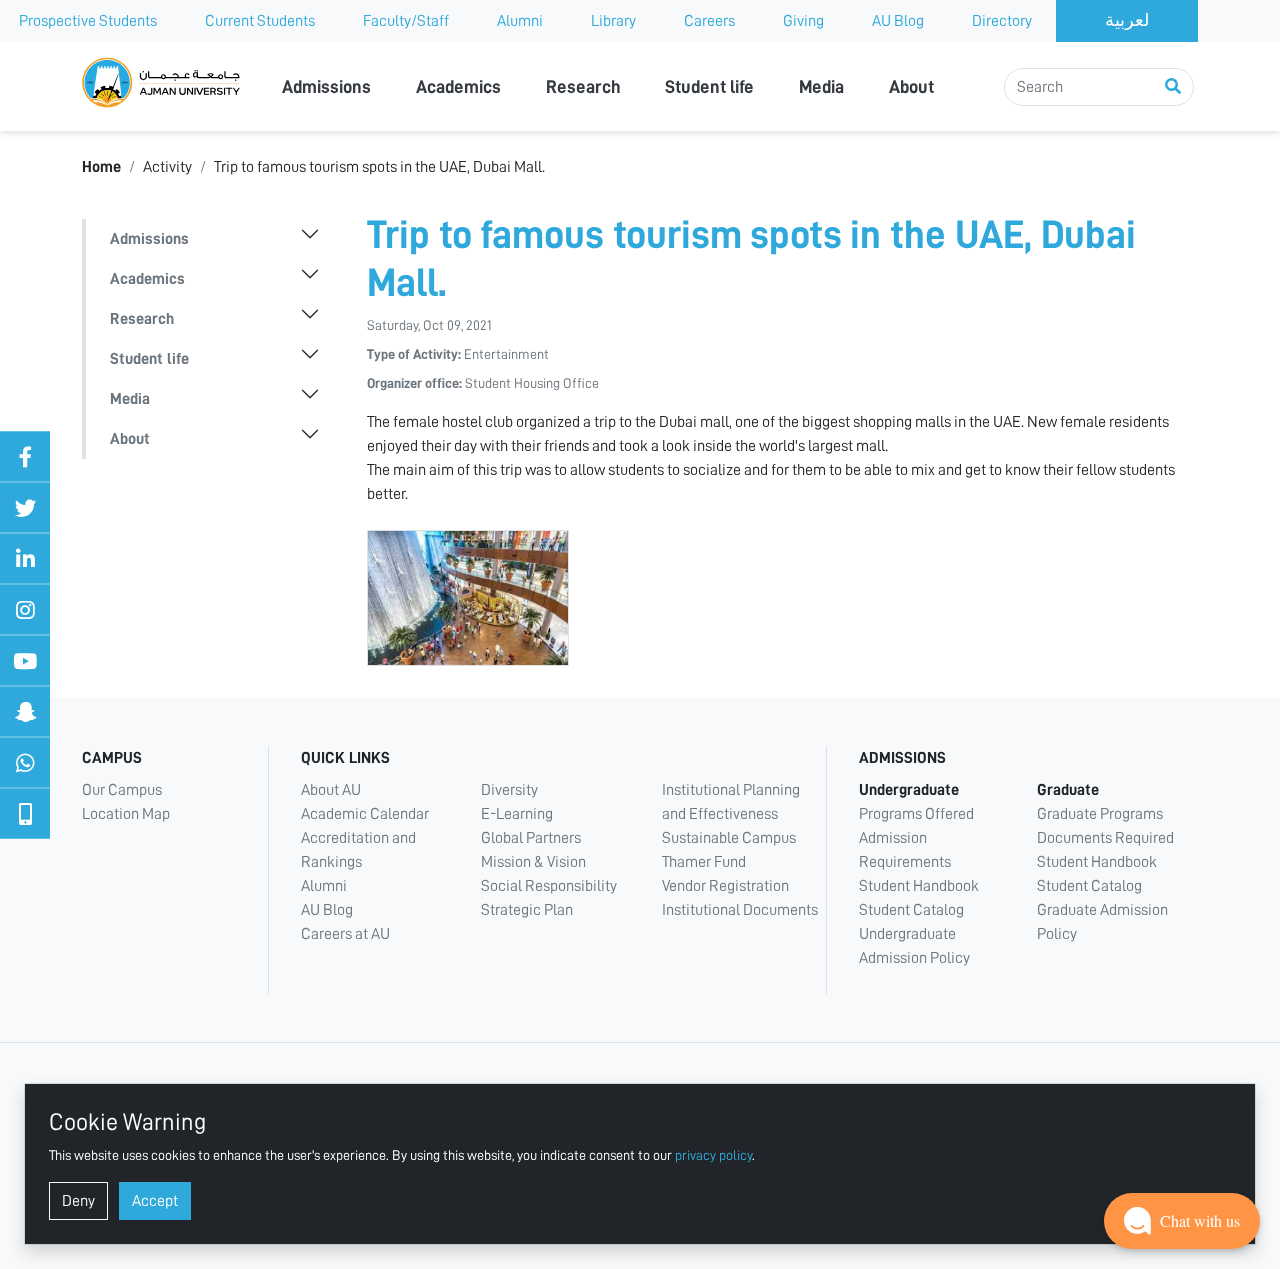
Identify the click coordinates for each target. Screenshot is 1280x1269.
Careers (709, 21)
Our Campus (122, 790)
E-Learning (517, 814)
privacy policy (713, 1155)
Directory (1002, 21)
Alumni (520, 21)
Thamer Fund (704, 862)
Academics (458, 87)
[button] (1182, 1221)
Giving (803, 21)
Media (821, 87)
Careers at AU (345, 934)
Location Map (126, 814)
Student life (709, 87)
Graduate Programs (1100, 814)
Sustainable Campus (729, 838)
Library (613, 21)
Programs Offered (916, 814)
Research (583, 87)
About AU (331, 790)
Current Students (260, 21)
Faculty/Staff (406, 21)
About (911, 87)
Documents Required (1105, 838)
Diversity (509, 790)
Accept (155, 1201)
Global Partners (531, 838)
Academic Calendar (365, 814)
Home (101, 167)
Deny (78, 1201)
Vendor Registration (725, 886)
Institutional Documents (740, 910)
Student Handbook (919, 886)
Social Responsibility (549, 886)
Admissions (326, 87)
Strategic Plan (527, 910)
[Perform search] (1173, 87)
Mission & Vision (533, 862)
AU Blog (898, 21)
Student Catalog (911, 910)
